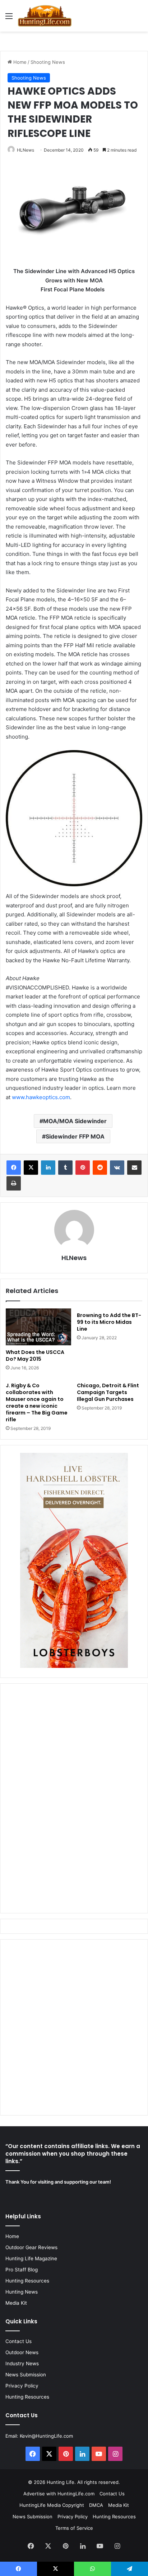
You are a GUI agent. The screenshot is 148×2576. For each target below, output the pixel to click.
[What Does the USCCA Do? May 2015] (38, 1327)
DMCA (96, 2505)
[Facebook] (14, 1168)
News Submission (26, 2375)
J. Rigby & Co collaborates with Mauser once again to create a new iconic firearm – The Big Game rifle (37, 1403)
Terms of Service (74, 2528)
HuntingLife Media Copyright (52, 2505)
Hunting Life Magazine (31, 2258)
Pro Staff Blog (22, 2270)
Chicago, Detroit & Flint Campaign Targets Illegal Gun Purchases (108, 1392)
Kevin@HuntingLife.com (46, 2436)
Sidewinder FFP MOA (75, 1136)
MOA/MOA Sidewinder (75, 1121)
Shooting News (48, 62)
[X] (31, 1168)
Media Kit (16, 2303)
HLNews (26, 150)
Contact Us (18, 2341)
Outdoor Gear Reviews (31, 2247)
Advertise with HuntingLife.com (59, 2494)
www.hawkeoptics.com (41, 1097)
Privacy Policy (22, 2386)
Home (19, 62)
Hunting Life (61, 2482)
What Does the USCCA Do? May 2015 (35, 1356)
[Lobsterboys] (74, 1666)
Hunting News (22, 2292)
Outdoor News (22, 2352)
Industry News (22, 2363)
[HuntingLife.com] (45, 16)
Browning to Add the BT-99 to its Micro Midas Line (109, 1322)
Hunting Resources (27, 2281)
